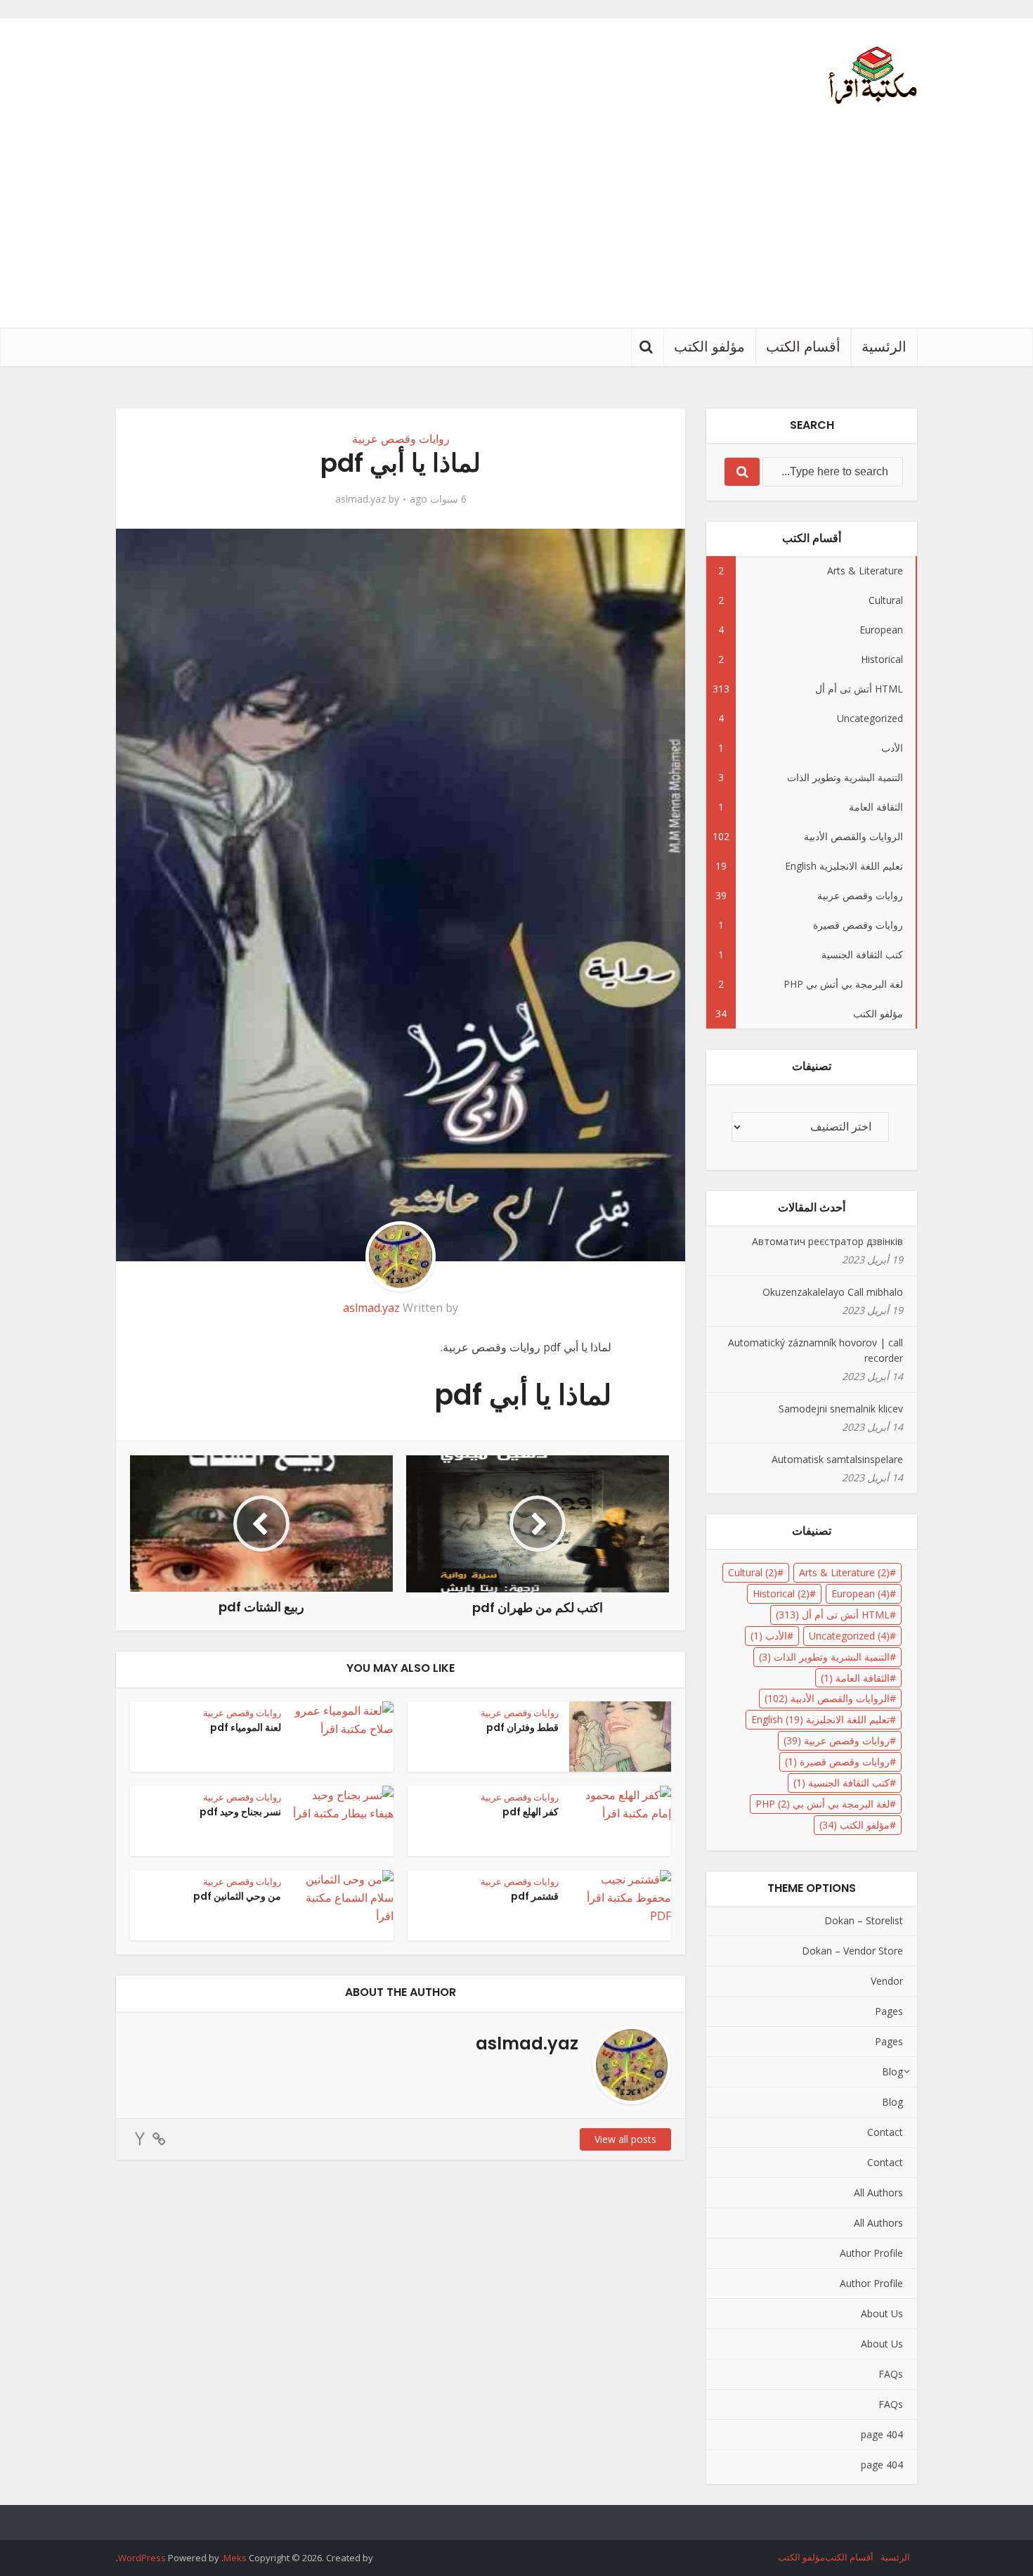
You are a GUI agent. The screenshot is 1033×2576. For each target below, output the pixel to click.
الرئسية (884, 347)
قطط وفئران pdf (522, 1727)
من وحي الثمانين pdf (237, 1896)
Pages (889, 2011)
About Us (882, 2313)
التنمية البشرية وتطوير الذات (824, 1657)
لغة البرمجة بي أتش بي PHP (823, 1804)
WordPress (142, 2558)
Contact (885, 2132)
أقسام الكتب (803, 347)
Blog (892, 2072)
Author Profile (871, 2253)
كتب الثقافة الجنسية (842, 1783)
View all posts (625, 2139)
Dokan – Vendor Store (852, 1951)
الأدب (769, 1636)
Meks (235, 2558)
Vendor (887, 1981)
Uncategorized (849, 1636)
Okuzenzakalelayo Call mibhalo (833, 1292)
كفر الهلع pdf (531, 1812)
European (860, 1593)
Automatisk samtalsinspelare (837, 1459)
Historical (781, 1593)
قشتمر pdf (535, 1896)
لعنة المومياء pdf (246, 1727)
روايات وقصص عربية (401, 439)
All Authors (878, 2192)
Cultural (753, 1572)
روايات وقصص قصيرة (837, 1762)
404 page (882, 2434)
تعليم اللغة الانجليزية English (820, 1719)
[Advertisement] (516, 222)
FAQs (891, 2374)
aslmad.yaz (360, 499)
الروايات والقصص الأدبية (827, 1698)
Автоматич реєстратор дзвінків (827, 1241)
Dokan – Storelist (864, 1920)
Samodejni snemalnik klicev (841, 1409)
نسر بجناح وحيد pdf (240, 1812)
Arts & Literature (844, 1572)
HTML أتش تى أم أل (833, 1615)
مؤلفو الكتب (709, 347)
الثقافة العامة (855, 1678)
